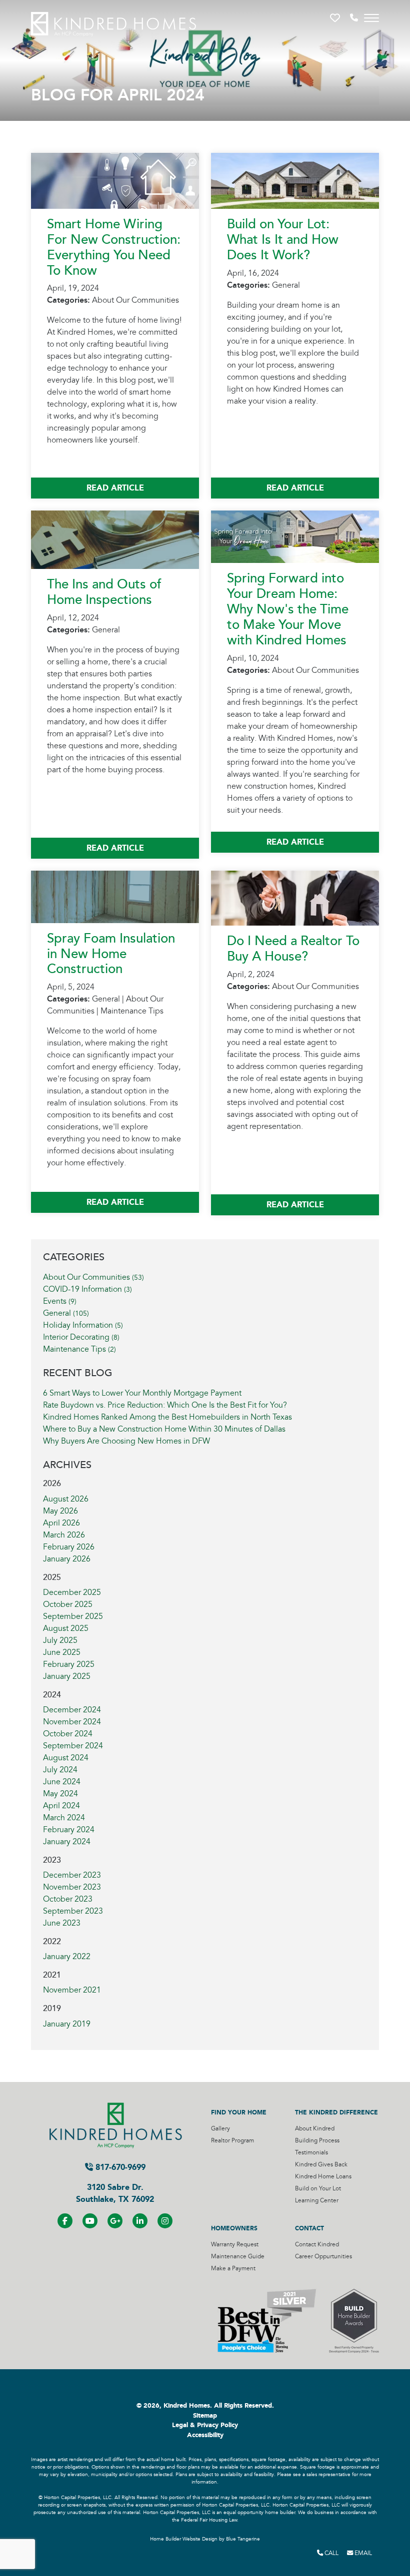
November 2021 (72, 1990)
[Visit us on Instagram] (165, 2221)
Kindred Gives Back (321, 2165)
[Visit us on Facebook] (65, 2221)
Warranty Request (235, 2245)
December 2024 (72, 1710)
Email (362, 2553)
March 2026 (64, 1535)
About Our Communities (93, 1277)
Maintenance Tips (79, 1349)
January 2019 (67, 2024)
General (66, 1313)
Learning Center (317, 2201)
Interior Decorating (81, 1337)
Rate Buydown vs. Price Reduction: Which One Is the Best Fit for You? (165, 1405)
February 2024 (69, 1830)
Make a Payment (233, 2269)
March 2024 (64, 1818)
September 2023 (73, 1911)
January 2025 (67, 1676)
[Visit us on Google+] (115, 2221)
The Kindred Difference (336, 2112)
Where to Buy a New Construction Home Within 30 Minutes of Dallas (164, 1429)
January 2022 (67, 1957)
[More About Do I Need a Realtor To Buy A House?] (295, 898)
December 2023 (72, 1875)
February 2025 (69, 1664)
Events (60, 1301)
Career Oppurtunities (323, 2257)
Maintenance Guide (238, 2257)
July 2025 (60, 1640)
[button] (336, 18)
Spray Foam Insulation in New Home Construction (111, 954)
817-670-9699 (119, 2167)
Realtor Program (232, 2141)
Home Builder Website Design (184, 2539)
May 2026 (60, 1511)
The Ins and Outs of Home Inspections (104, 592)
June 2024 (62, 1782)
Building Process (317, 2141)
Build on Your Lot (318, 2189)
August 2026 (66, 1499)
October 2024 (68, 1734)
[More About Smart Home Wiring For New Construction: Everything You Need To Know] (115, 180)
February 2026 (69, 1547)
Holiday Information (83, 1325)
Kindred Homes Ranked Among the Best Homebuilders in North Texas (167, 1417)
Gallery (220, 2129)
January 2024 (67, 1842)
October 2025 (68, 1604)
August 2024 (66, 1758)
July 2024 (60, 1770)
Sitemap (205, 2416)
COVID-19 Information (87, 1289)
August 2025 (66, 1628)
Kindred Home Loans (323, 2177)
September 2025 (73, 1616)
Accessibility (205, 2435)
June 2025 (62, 1652)
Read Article (115, 488)
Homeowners (234, 2228)
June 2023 (62, 1923)
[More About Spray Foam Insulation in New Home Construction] (115, 896)
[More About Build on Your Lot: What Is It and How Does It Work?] (295, 180)
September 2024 (73, 1746)
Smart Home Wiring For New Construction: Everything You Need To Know (114, 248)
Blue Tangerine (243, 2539)
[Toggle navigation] (371, 18)
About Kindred (315, 2129)
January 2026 (67, 1559)
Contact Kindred (317, 2245)
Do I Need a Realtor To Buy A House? (293, 949)
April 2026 (61, 1523)
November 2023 (72, 1887)
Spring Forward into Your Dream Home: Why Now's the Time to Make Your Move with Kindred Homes (288, 609)
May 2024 (60, 1794)
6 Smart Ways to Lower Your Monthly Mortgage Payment (142, 1393)
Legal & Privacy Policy (205, 2425)
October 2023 (68, 1899)
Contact (309, 2228)
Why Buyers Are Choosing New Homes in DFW (126, 1441)
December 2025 (72, 1592)
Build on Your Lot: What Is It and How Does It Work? (283, 240)
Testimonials (311, 2153)
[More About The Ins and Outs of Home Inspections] (115, 539)
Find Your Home (239, 2112)
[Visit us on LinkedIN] (140, 2221)
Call (331, 2553)
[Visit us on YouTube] (90, 2221)
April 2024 (61, 1806)
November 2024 (72, 1722)
